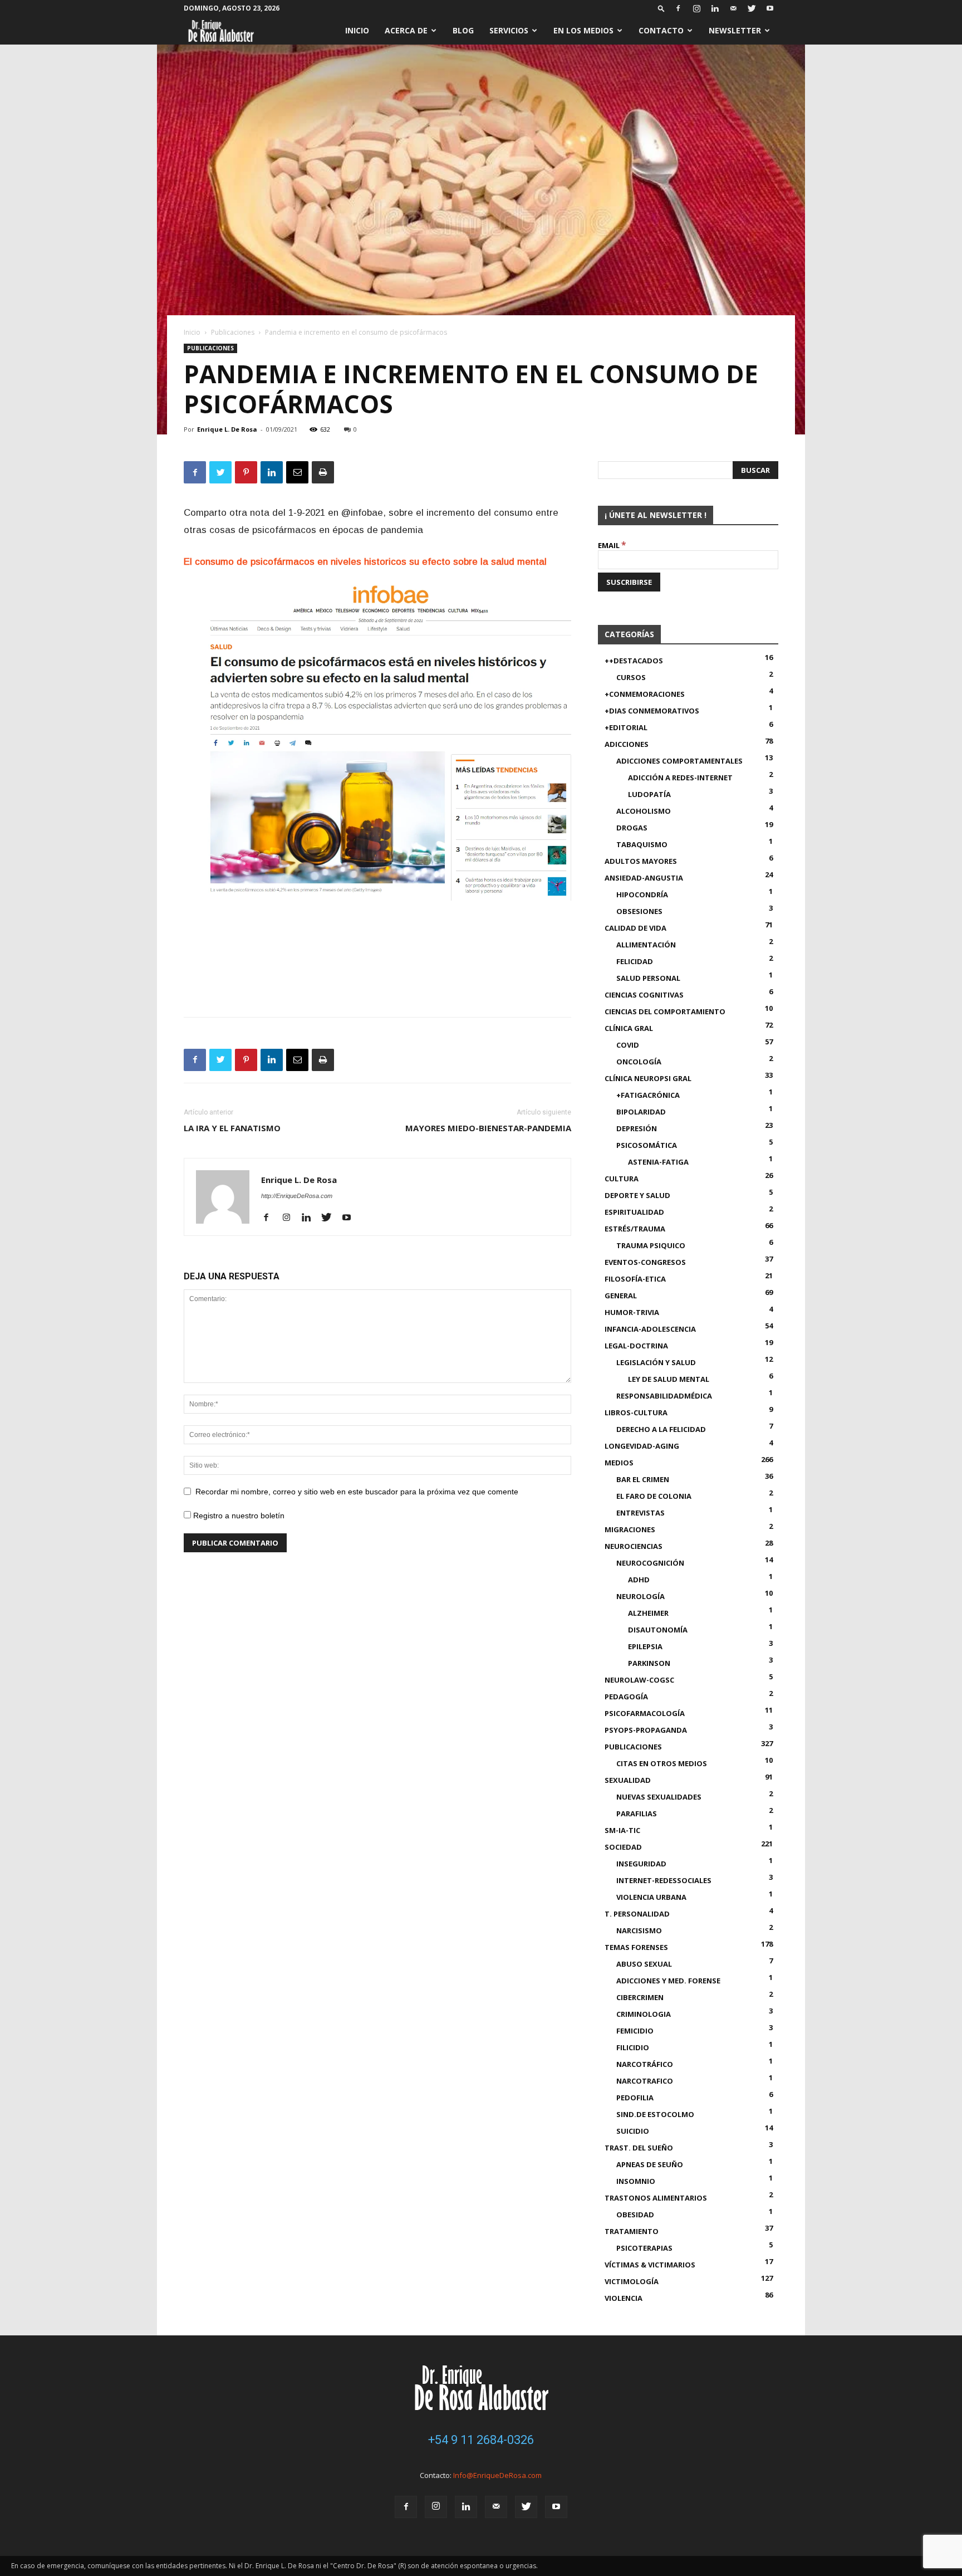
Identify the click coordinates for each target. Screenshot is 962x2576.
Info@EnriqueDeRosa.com (497, 2475)
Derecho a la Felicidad (661, 1429)
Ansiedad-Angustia (644, 878)
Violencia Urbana (651, 1897)
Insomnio (636, 2181)
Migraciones (630, 1529)
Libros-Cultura (636, 1412)
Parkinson (649, 1663)
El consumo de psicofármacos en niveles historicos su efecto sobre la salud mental (367, 562)
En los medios (583, 30)
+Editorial (626, 727)
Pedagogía (626, 1697)
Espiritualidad (634, 1212)
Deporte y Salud (637, 1195)
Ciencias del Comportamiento (665, 1011)
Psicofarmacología (645, 1713)
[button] (661, 8)
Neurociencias (634, 1546)
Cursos (631, 677)
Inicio (357, 30)
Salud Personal (648, 978)
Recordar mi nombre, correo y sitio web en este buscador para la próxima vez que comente (357, 1492)
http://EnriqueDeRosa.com (297, 1196)
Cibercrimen (640, 1997)
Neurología (640, 1596)
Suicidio (633, 2131)
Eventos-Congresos (645, 1262)
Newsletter (735, 30)
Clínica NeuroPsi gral (648, 1078)
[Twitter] (752, 8)
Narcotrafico (645, 2081)
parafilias (637, 1814)
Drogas (632, 828)
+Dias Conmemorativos (652, 711)
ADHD (639, 1580)
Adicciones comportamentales (679, 761)
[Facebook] (678, 8)
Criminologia (644, 2014)
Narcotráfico (645, 2064)
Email (612, 545)
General (621, 1296)
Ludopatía (649, 794)
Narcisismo (639, 1930)
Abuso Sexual (644, 1964)
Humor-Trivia (632, 1312)
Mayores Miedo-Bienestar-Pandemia (488, 1128)
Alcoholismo (644, 811)
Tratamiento (632, 2231)
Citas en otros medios (662, 1763)
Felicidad (635, 961)
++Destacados (634, 661)
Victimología (632, 2281)
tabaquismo (642, 844)
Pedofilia (635, 2098)
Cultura (622, 1179)
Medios (619, 1463)
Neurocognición (650, 1563)
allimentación (646, 945)
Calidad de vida (635, 928)
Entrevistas (640, 1513)
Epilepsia (645, 1646)
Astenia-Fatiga (658, 1162)
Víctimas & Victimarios (650, 2265)
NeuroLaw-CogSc (639, 1680)
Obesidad (635, 2215)
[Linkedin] (715, 8)
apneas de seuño (650, 2164)
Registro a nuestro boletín (238, 1516)
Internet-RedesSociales (664, 1880)
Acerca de (406, 30)
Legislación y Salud (656, 1362)
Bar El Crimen (643, 1479)
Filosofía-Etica (635, 1279)
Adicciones (627, 744)
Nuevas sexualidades (659, 1797)
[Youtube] (770, 8)
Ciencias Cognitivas (644, 995)
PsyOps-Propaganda (646, 1730)
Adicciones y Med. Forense (668, 1981)
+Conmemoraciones (645, 694)
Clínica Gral (629, 1028)
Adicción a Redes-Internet (680, 778)
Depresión (637, 1128)
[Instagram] (696, 8)
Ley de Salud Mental (669, 1379)
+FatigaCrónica (648, 1095)
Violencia (624, 2298)
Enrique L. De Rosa (227, 429)
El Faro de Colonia (654, 1496)
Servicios (509, 30)
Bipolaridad (641, 1112)
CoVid (628, 1045)
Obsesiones (639, 911)
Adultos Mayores (641, 861)
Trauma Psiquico (651, 1245)
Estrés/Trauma (635, 1229)
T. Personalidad (637, 1914)
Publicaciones (233, 332)
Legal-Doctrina (636, 1346)
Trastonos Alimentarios (656, 2198)
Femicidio (635, 2031)
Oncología (639, 1062)
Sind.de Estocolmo (655, 2114)
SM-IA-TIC (622, 1830)
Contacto (661, 30)
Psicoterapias (644, 2248)
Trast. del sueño (639, 2148)
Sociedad (623, 1847)
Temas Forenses (636, 1947)
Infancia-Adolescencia (650, 1329)
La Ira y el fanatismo (232, 1128)
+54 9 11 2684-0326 (481, 2440)
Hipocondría (642, 894)
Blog (463, 30)
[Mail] (733, 8)
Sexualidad (628, 1780)
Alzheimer (648, 1613)
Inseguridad (641, 1864)
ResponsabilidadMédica (664, 1396)
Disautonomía (658, 1630)
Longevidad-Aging (642, 1446)
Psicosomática (647, 1145)
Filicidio (633, 2047)
